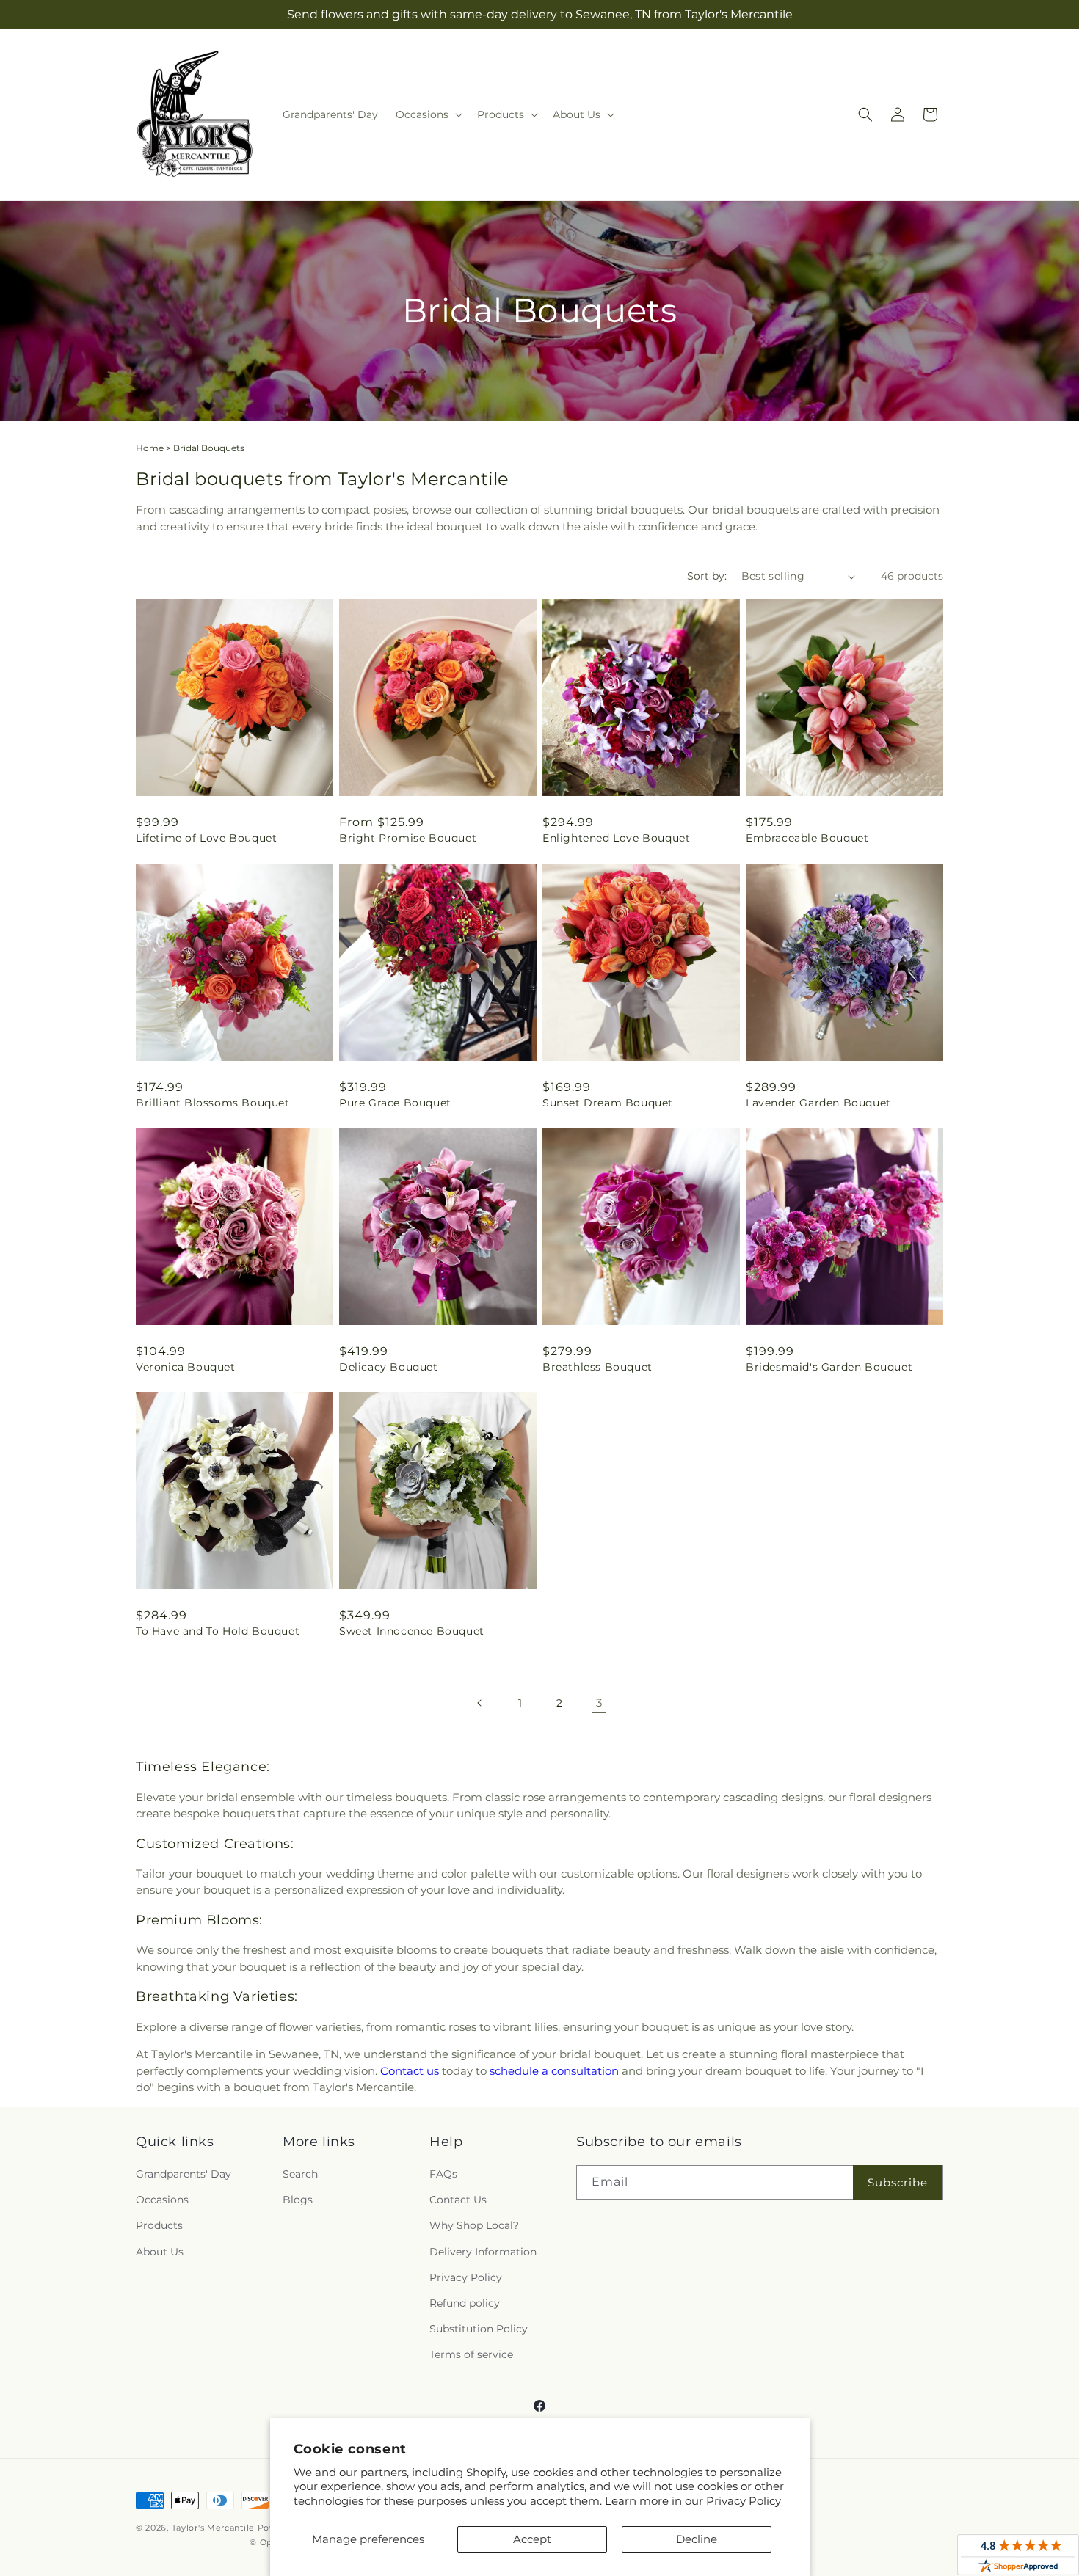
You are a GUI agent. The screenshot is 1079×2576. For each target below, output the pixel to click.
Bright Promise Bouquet (408, 838)
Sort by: (707, 576)
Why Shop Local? (474, 2225)
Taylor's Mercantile (213, 2528)
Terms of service (471, 2354)
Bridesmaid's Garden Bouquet (829, 1367)
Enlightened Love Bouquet (616, 838)
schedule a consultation (554, 2071)
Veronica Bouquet (186, 1367)
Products (159, 2225)
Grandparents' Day (184, 2174)
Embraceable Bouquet (807, 838)
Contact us (410, 2071)
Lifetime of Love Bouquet (206, 838)
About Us (160, 2252)
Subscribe (898, 2182)
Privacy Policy (744, 2501)
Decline (697, 2539)
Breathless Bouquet (597, 1367)
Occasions (162, 2200)
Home (150, 448)
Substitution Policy (479, 2329)
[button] (428, 114)
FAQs (443, 2174)
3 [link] (599, 1703)
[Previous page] (480, 1703)
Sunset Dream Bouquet (608, 1103)
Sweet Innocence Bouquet (412, 1631)
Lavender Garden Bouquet (818, 1103)
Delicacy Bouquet (389, 1367)
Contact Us (458, 2200)
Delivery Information (483, 2252)
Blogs (298, 2200)
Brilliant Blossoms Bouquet (213, 1103)
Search (300, 2174)
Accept (532, 2539)
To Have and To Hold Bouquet (218, 1631)
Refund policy (465, 2303)
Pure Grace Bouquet (395, 1103)
